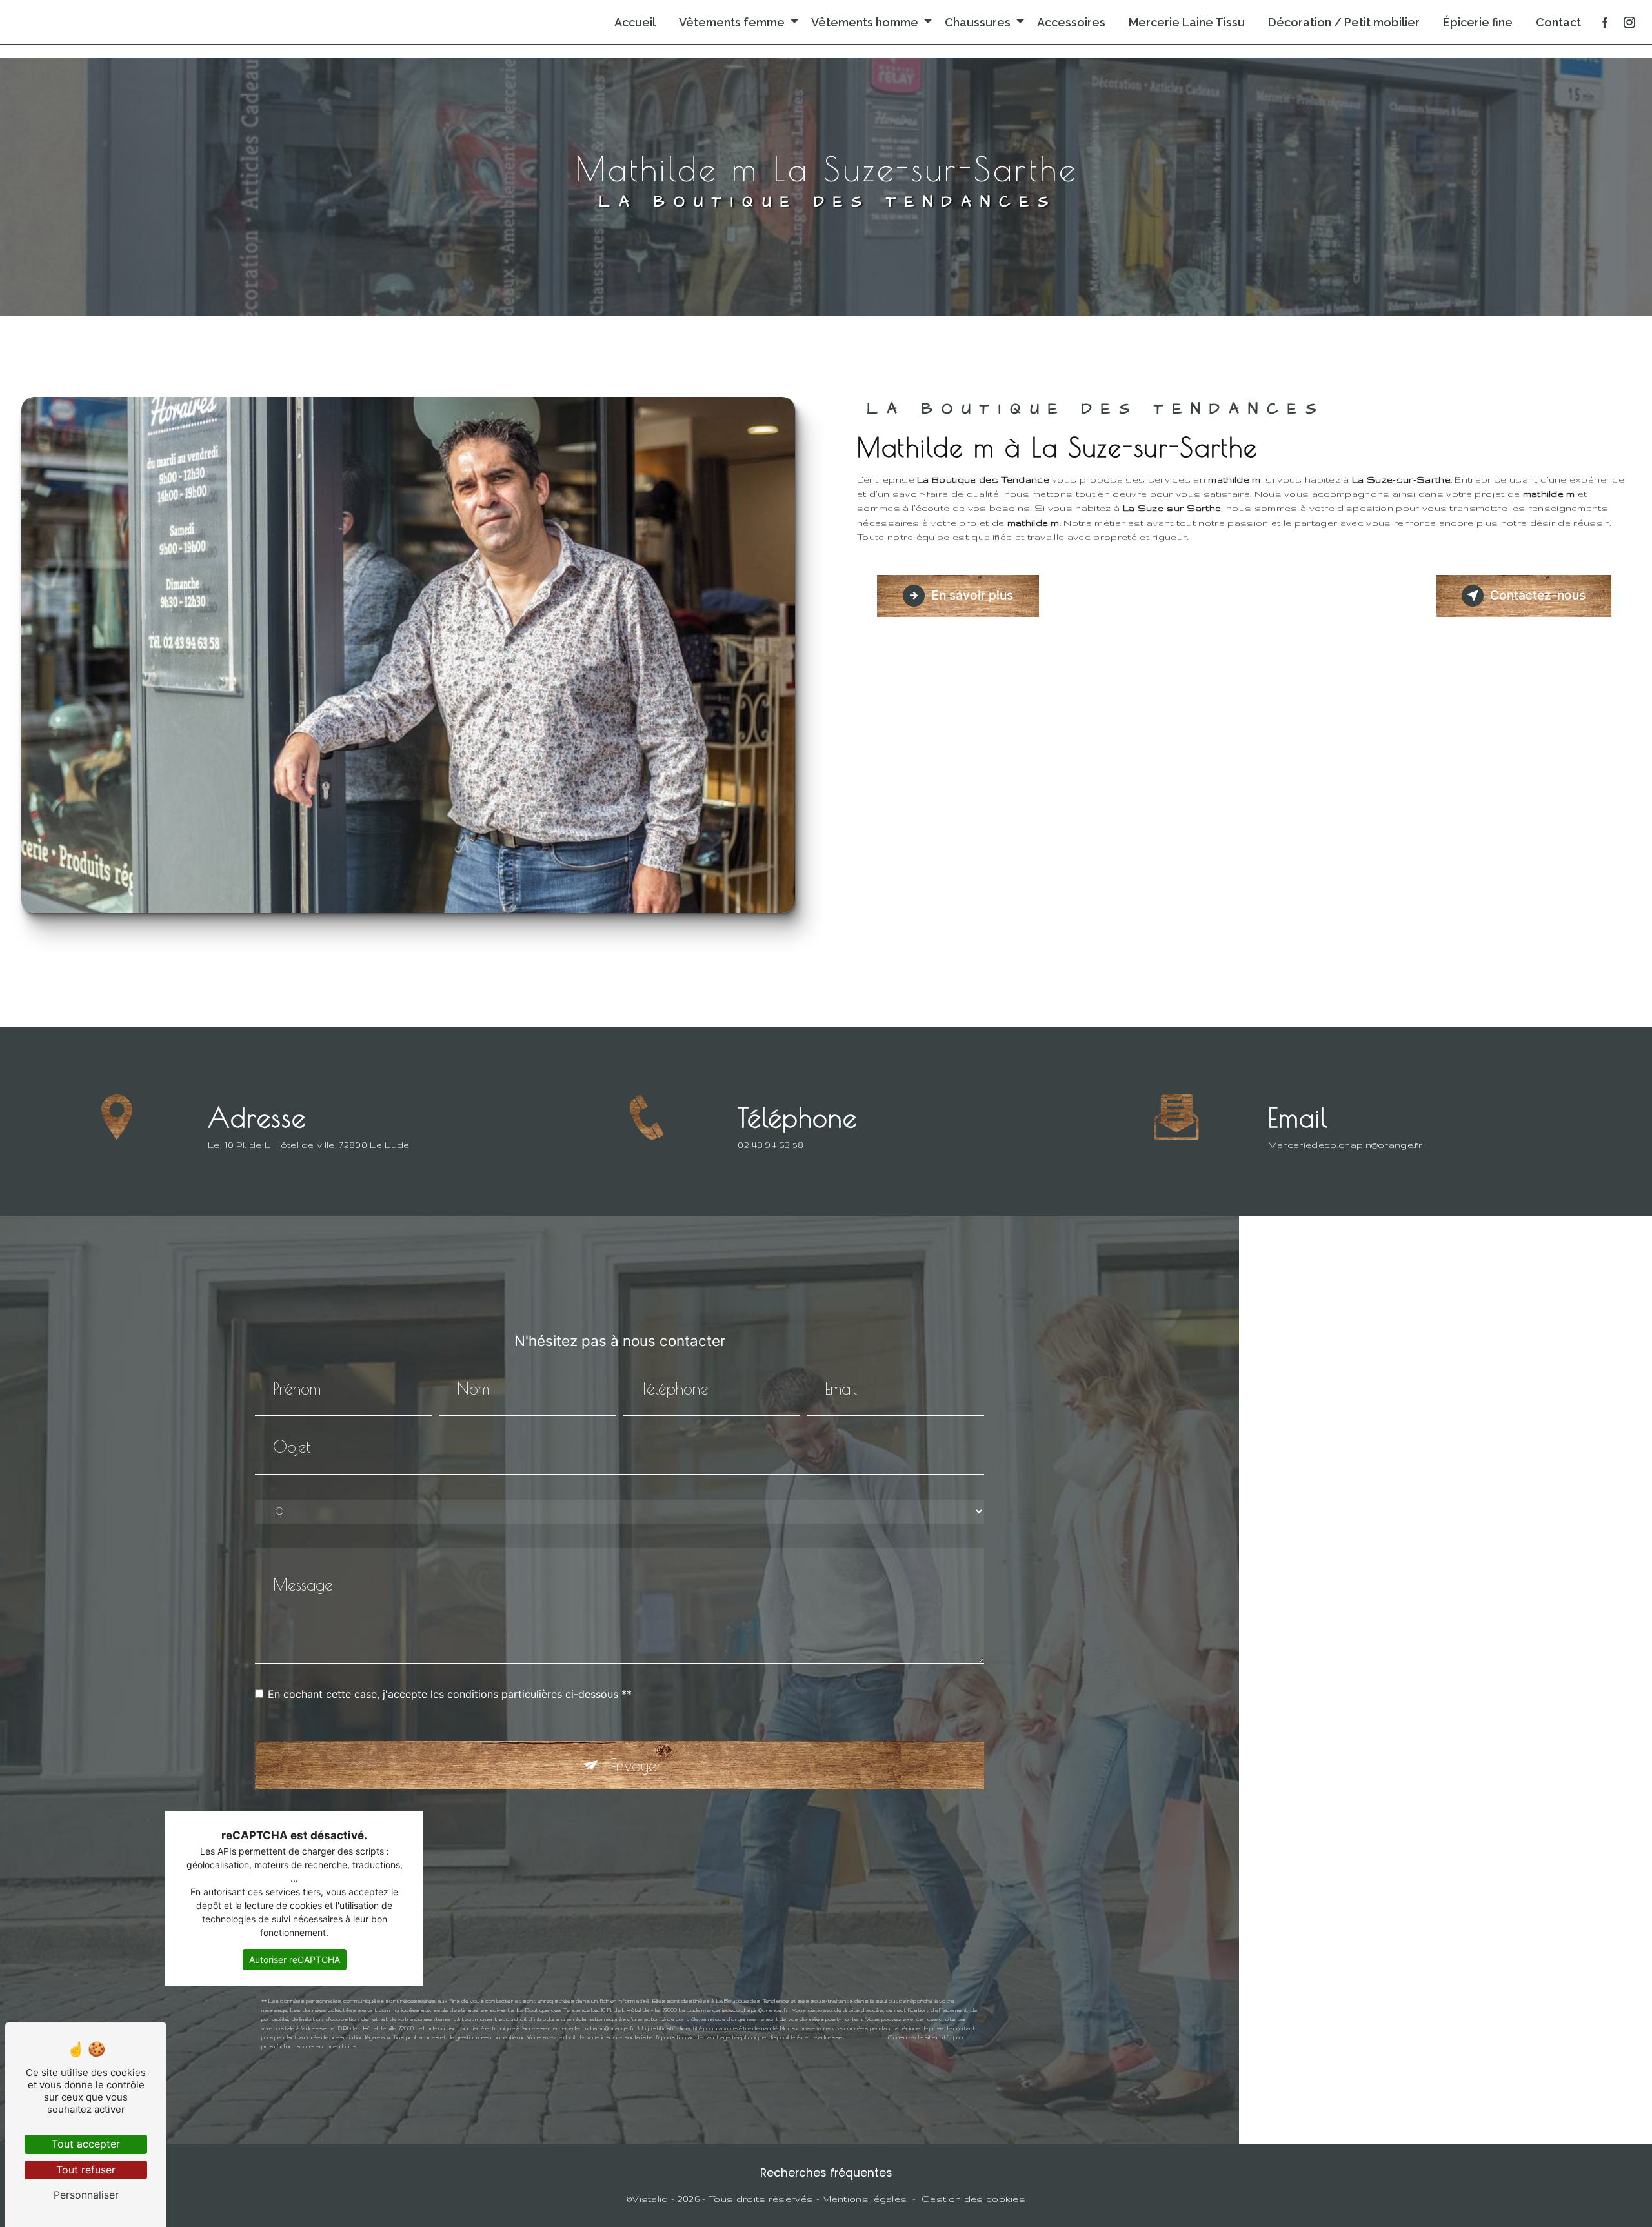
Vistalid (650, 2199)
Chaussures (978, 22)
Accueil (635, 22)
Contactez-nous (1538, 595)
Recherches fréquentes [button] (826, 2173)
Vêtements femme (732, 22)
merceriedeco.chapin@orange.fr (1345, 1145)
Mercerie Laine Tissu (1187, 22)
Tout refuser (86, 2170)
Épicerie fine (1478, 22)
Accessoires (1071, 22)
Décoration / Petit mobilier (1344, 22)
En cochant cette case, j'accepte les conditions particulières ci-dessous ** (450, 1694)
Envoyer (636, 1765)
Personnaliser (86, 2195)
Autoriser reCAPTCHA (295, 1960)
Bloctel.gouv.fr (865, 2037)
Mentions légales (864, 2199)
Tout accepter (86, 2144)
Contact (1558, 22)
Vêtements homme (865, 22)
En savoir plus (972, 595)
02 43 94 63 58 (771, 1145)
